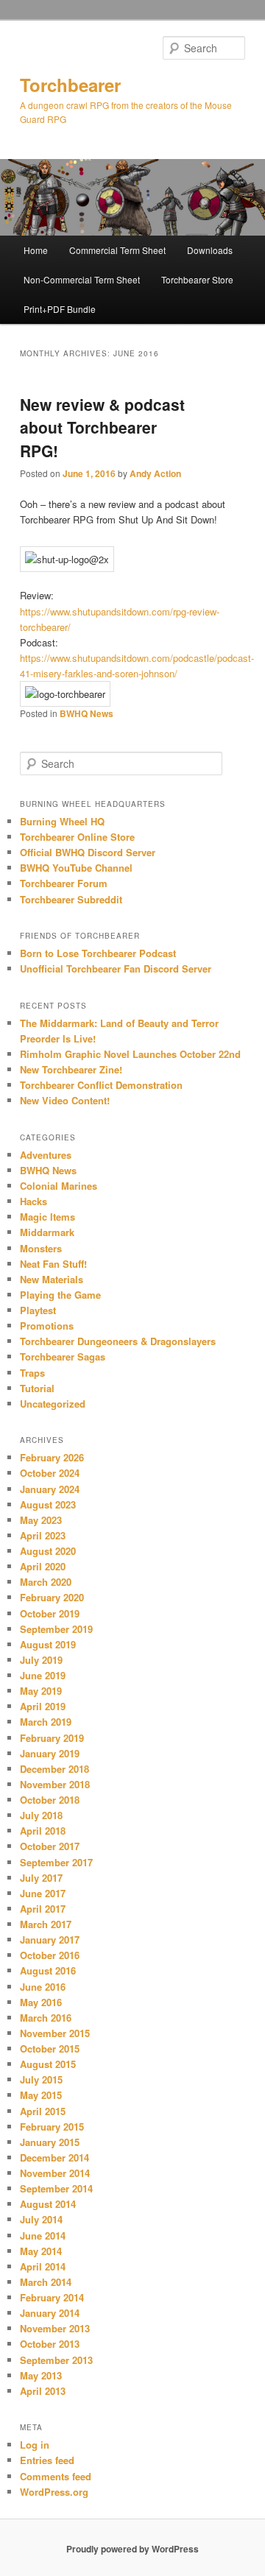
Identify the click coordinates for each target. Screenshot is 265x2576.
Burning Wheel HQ (62, 821)
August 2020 (48, 1551)
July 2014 (41, 2219)
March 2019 (46, 1722)
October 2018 (50, 1800)
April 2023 (43, 1535)
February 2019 (52, 1738)
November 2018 (55, 1784)
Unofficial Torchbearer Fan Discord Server (116, 968)
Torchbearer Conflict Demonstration (101, 1085)
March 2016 (46, 2018)
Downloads (210, 250)
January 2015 (50, 2142)
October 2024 (50, 1473)
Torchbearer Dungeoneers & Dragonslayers (118, 1341)
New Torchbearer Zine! (71, 1069)
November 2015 (55, 2033)
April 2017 (43, 1909)
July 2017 (41, 1878)
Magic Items (47, 1217)
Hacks (33, 1201)
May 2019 (41, 1691)
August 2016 (48, 1970)
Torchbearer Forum (64, 883)
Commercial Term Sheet (117, 250)
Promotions (47, 1326)
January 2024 (50, 1489)
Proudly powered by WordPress (132, 2549)
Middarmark (47, 1232)
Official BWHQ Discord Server (88, 852)
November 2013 (55, 2328)
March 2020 (46, 1582)
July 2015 (41, 2079)
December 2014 (54, 2157)
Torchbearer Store (197, 279)
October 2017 (50, 1846)
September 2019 (56, 1629)
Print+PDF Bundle (60, 309)
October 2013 (50, 2344)
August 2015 (48, 2064)
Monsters (41, 1248)
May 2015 (41, 2095)
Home (36, 250)
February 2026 (52, 1457)
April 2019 (43, 1706)
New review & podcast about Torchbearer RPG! (102, 427)
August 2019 (48, 1644)
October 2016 (50, 1955)
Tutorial (37, 1388)
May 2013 (41, 2375)
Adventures (46, 1155)
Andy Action (155, 473)
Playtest (38, 1310)
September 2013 (56, 2360)
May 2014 (41, 2251)
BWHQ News (86, 713)
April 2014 (43, 2266)
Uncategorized (53, 1404)
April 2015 (43, 2111)
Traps (32, 1373)
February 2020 (52, 1597)
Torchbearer (70, 85)
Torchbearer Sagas (63, 1356)
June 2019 (43, 1675)
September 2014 (56, 2188)
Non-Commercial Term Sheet (82, 279)
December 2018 (54, 1769)
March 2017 (46, 1924)
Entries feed (47, 2460)
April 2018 (43, 1831)
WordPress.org (54, 2492)
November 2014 (55, 2173)
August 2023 (48, 1504)
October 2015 (50, 2049)
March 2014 (46, 2282)
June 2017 (43, 1893)
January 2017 (50, 1940)
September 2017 (56, 1862)
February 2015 (52, 2127)
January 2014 (50, 2313)
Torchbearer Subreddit (71, 899)
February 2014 (52, 2297)
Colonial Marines (59, 1186)
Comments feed (56, 2476)
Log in (35, 2445)
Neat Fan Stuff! (53, 1264)
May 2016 (41, 2002)
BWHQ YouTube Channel (76, 868)
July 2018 (41, 1815)
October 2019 (50, 1613)
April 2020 (43, 1566)
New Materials (52, 1279)
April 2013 (43, 2391)
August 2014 (48, 2204)
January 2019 (50, 1753)
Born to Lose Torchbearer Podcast (98, 953)
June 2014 (43, 2236)
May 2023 (41, 1520)
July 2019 (41, 1660)
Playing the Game (60, 1295)
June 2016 (43, 1987)
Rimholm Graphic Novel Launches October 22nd (130, 1054)
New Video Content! (65, 1100)
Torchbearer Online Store (77, 837)
